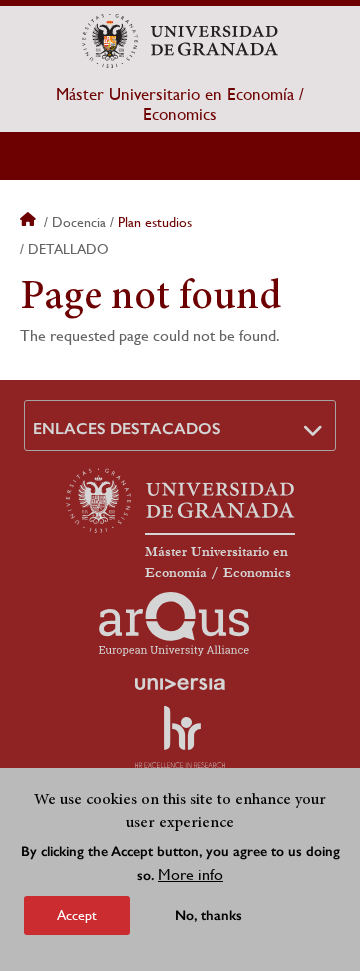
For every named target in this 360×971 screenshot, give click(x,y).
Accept (77, 915)
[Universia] (180, 684)
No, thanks (208, 915)
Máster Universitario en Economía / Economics (180, 104)
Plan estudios (155, 222)
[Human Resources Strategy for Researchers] (180, 737)
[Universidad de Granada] (179, 41)
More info (190, 874)
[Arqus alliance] (174, 624)
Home (30, 222)
